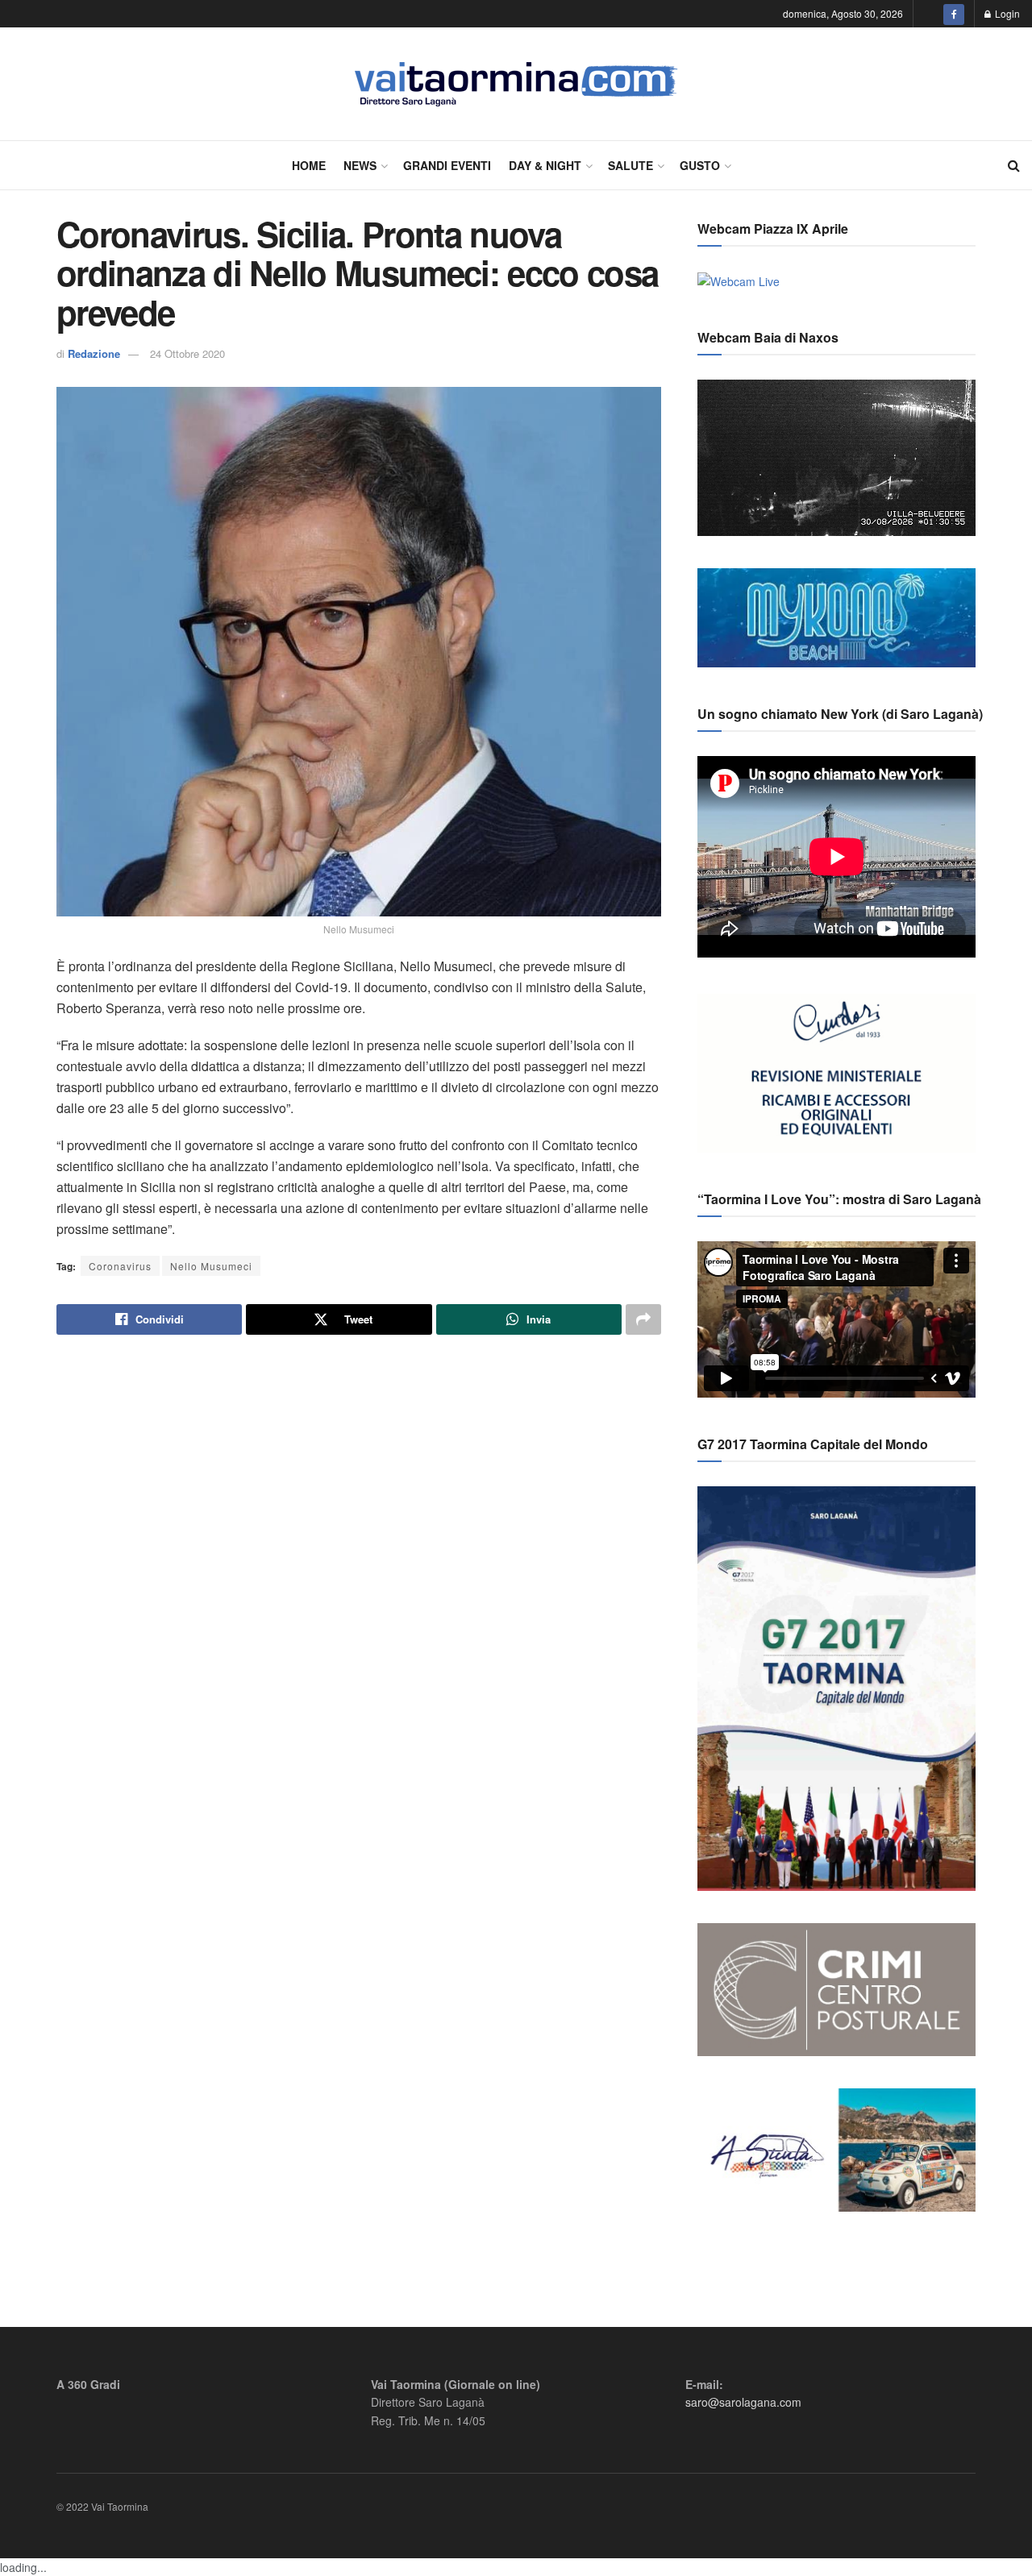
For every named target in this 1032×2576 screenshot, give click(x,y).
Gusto (700, 165)
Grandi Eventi (447, 165)
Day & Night (545, 165)
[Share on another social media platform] (643, 1319)
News (360, 165)
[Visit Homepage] (516, 84)
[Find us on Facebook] (954, 14)
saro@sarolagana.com (743, 2402)
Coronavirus (120, 1266)
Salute (630, 165)
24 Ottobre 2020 (187, 353)
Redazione (94, 353)
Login (1006, 13)
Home (309, 165)
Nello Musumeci (211, 1266)
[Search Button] (1014, 165)
